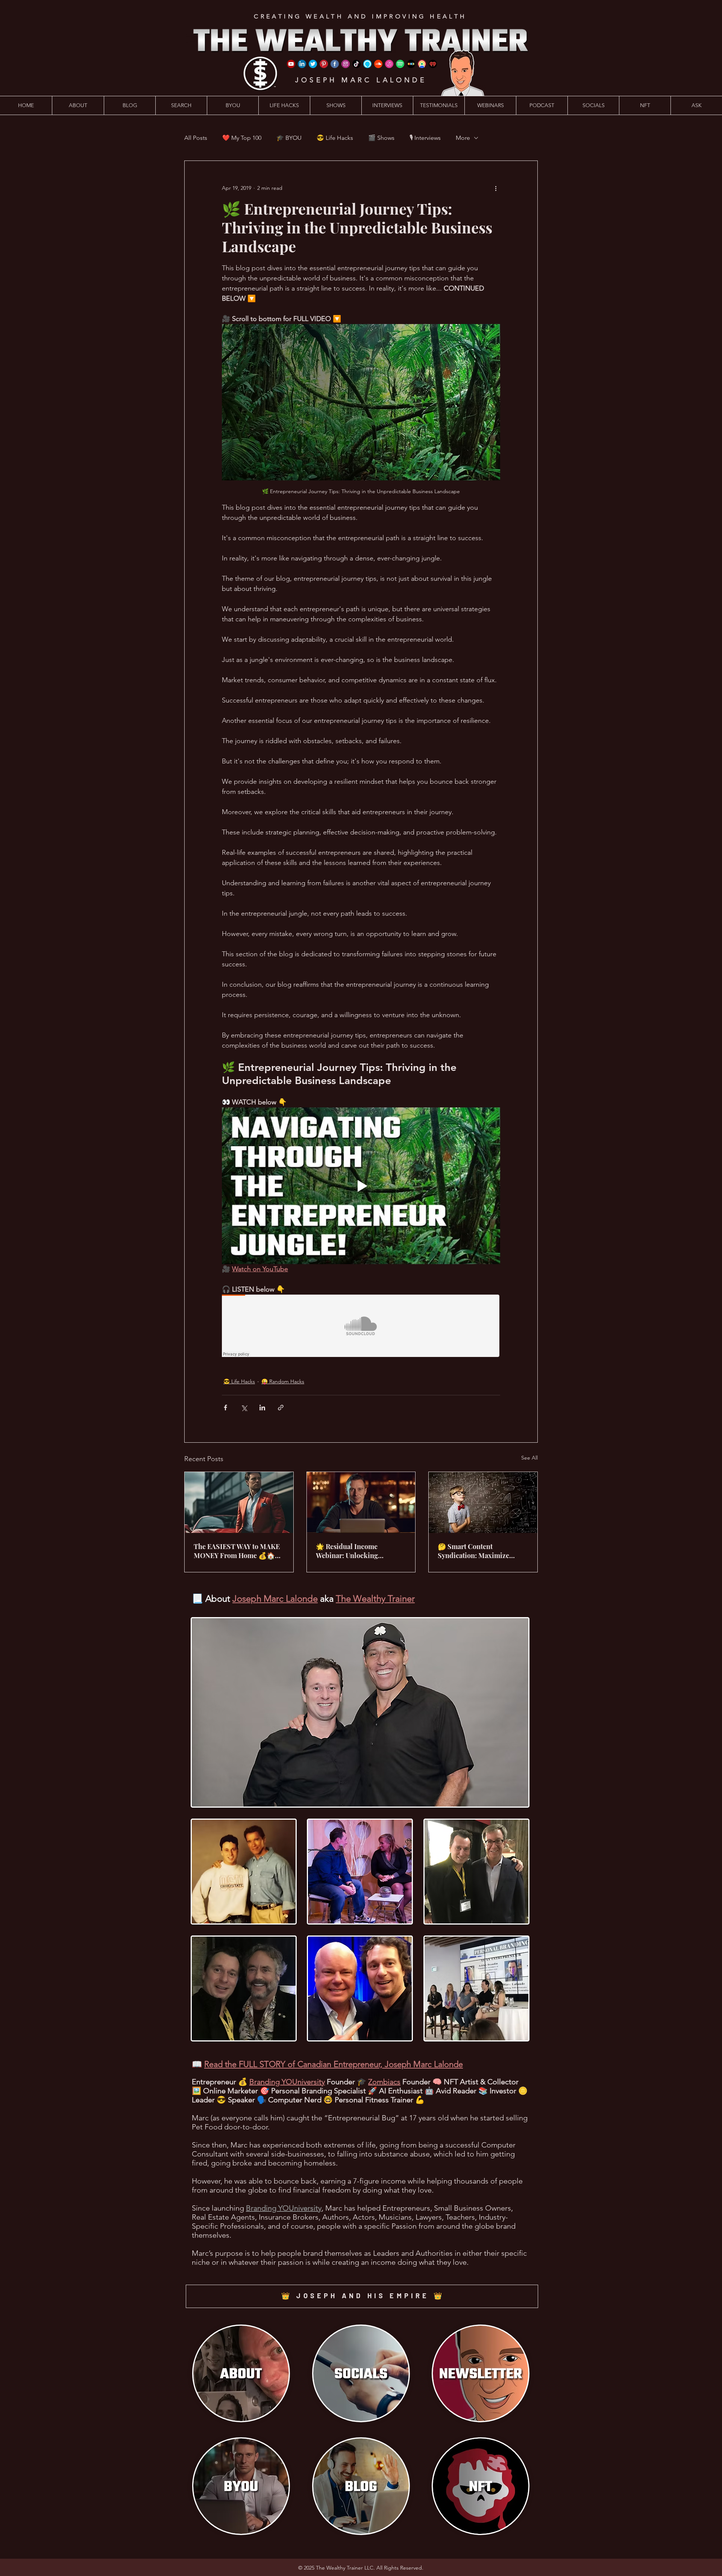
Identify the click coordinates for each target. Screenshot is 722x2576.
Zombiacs (384, 2082)
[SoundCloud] (378, 64)
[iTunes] (389, 64)
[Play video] (361, 1186)
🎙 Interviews (425, 138)
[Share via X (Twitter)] (244, 1408)
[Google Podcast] (422, 64)
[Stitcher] (411, 64)
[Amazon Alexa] (367, 64)
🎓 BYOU (289, 138)
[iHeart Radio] (433, 64)
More (463, 138)
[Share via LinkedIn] (262, 1408)
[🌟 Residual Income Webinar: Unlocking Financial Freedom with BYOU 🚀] (361, 1502)
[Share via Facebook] (225, 1408)
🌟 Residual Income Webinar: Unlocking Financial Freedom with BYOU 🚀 (353, 1551)
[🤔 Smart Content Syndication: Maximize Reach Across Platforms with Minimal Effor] (483, 1502)
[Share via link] (281, 1408)
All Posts (196, 138)
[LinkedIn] (302, 64)
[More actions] (496, 188)
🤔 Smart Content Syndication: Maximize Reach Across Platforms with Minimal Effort (482, 1551)
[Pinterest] (324, 64)
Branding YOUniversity (287, 2082)
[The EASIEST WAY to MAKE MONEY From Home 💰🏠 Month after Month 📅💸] (239, 1502)
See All (529, 1458)
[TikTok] (356, 64)
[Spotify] (400, 64)
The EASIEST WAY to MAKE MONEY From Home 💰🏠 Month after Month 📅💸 (237, 1551)
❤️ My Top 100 (242, 138)
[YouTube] (291, 64)
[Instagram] (346, 64)
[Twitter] (313, 64)
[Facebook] (335, 64)
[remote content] (361, 1327)
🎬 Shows (381, 138)
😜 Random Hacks (283, 1381)
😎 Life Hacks (335, 138)
